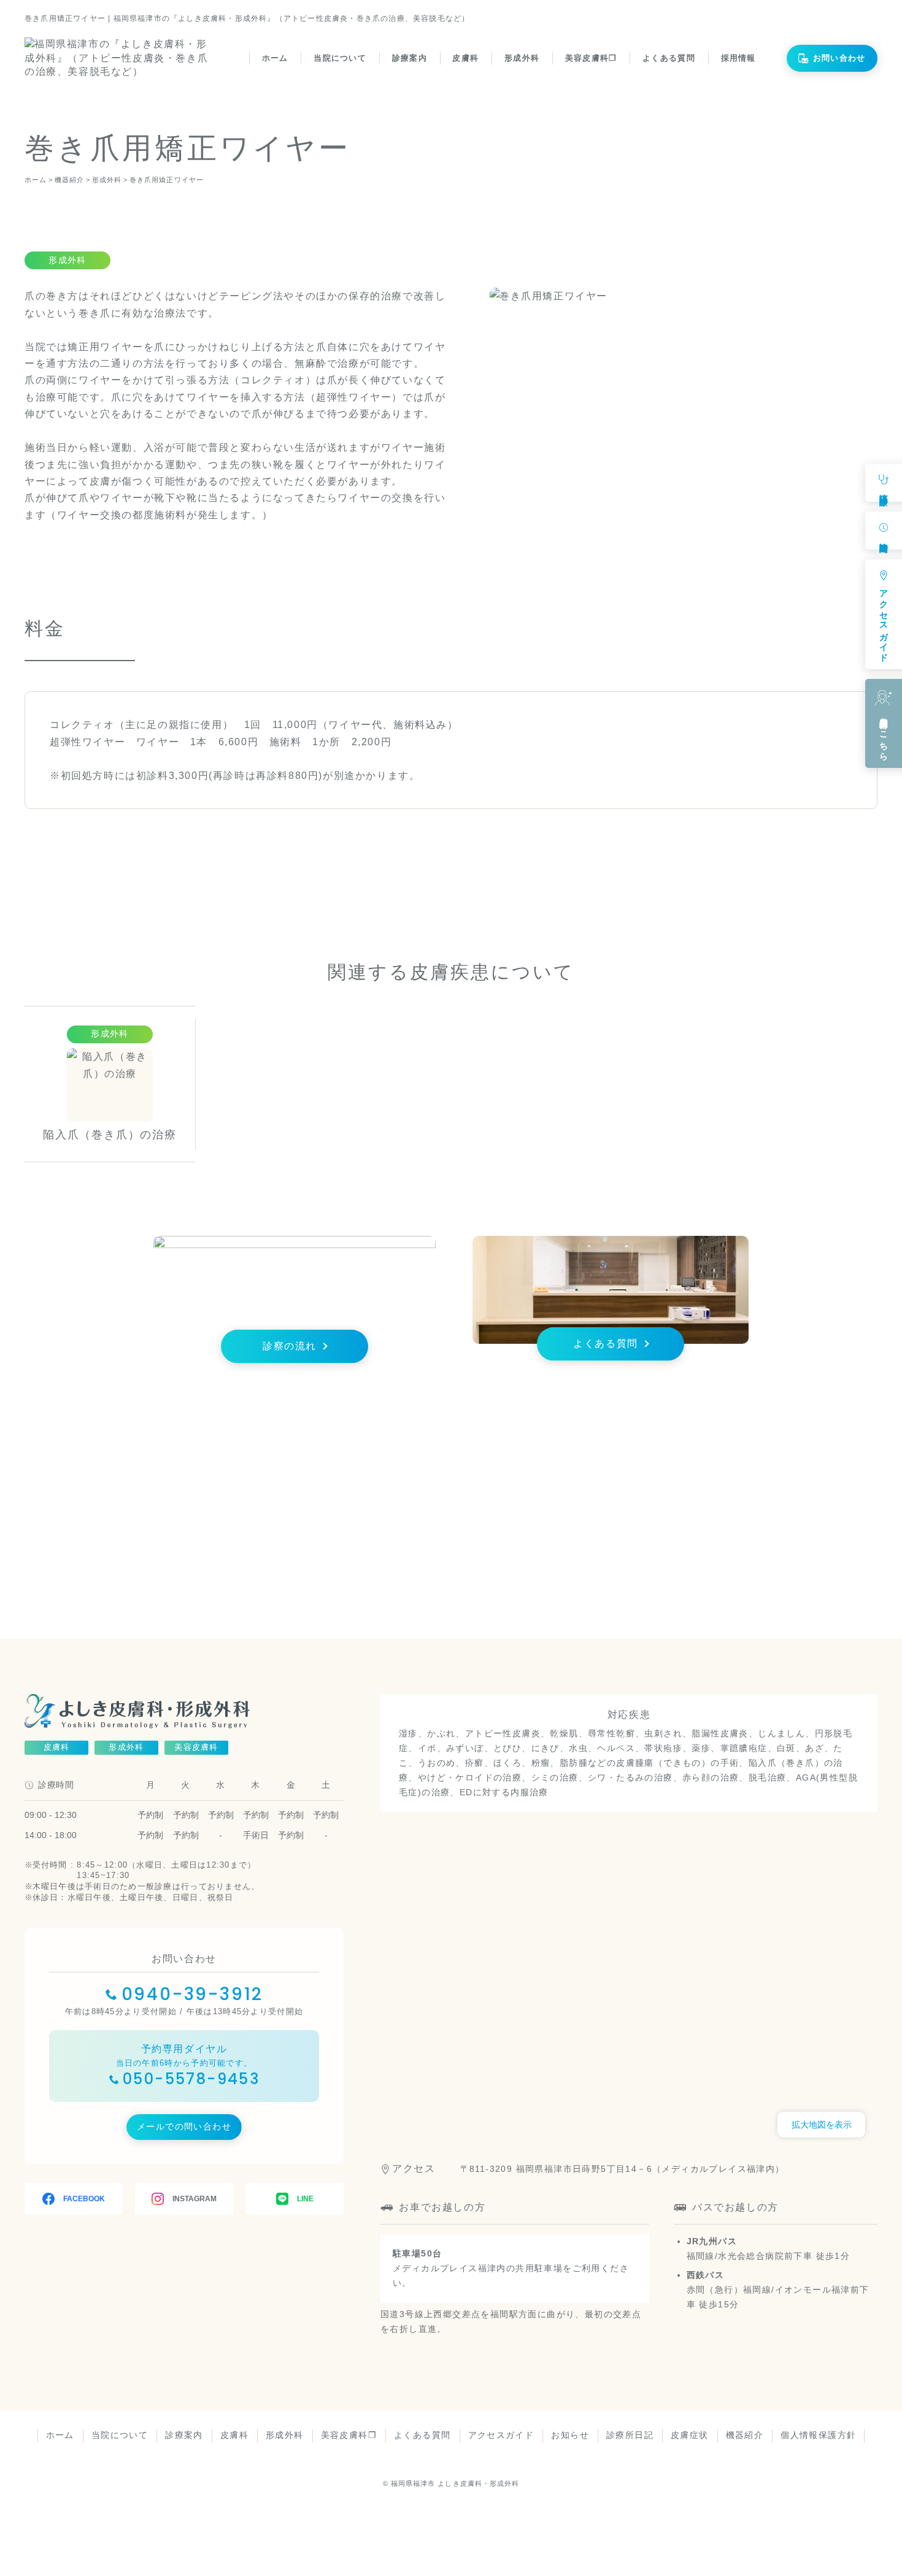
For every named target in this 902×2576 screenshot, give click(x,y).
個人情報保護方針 (818, 2435)
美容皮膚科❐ (591, 58)
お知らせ (570, 2435)
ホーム (275, 58)
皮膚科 (465, 58)
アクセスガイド (501, 2435)
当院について (340, 58)
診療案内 (410, 58)
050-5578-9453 (191, 2079)
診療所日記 (630, 2435)
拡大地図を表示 (822, 2125)
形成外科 (522, 58)
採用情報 (738, 58)
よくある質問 (669, 58)
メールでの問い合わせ (184, 2126)
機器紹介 (745, 2435)
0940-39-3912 (193, 1994)
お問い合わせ (839, 58)
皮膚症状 (690, 2435)
